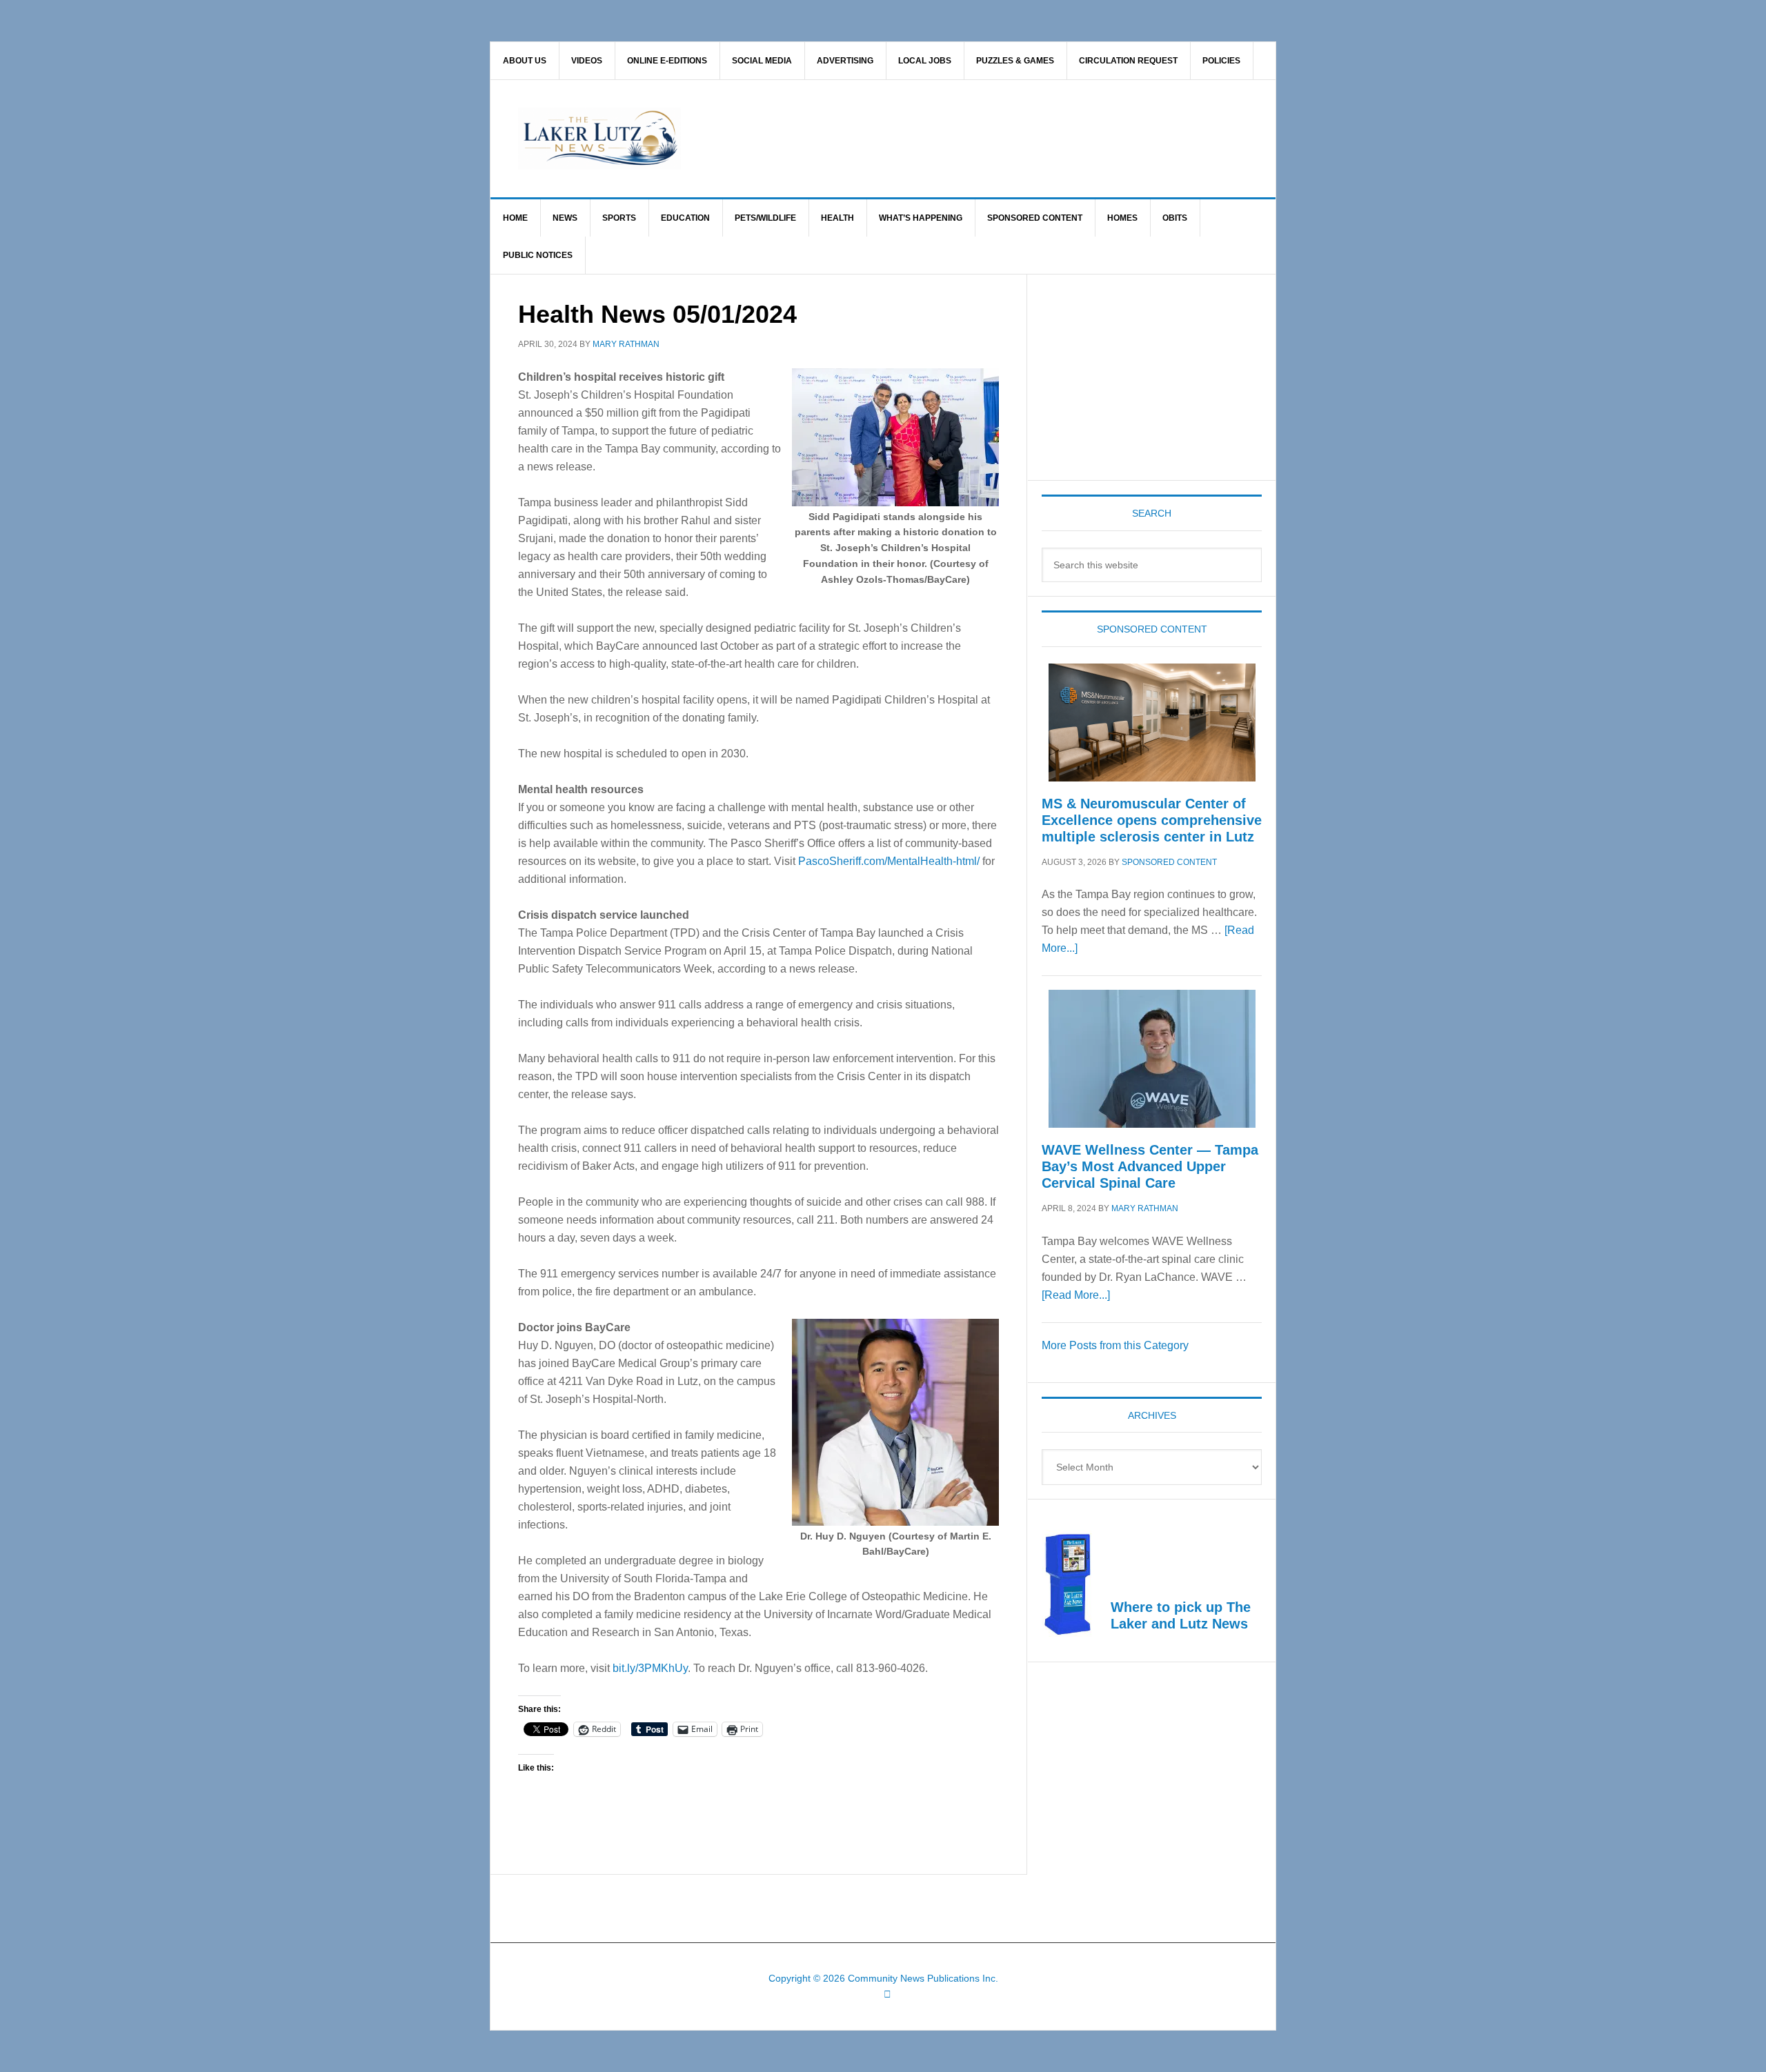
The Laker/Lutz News (918, 139)
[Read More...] (1076, 1295)
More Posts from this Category (1115, 1345)
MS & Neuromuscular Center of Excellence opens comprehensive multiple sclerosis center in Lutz (1152, 820)
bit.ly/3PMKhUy (650, 1668)
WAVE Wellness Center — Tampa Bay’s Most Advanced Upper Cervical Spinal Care (1150, 1166)
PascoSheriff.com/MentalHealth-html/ (889, 861)
